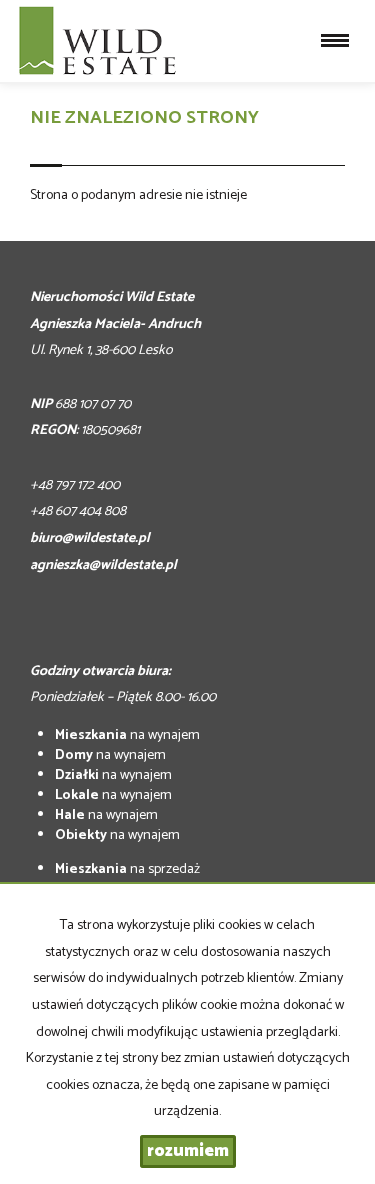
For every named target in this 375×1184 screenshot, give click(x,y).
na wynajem (127, 735)
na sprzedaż (127, 869)
